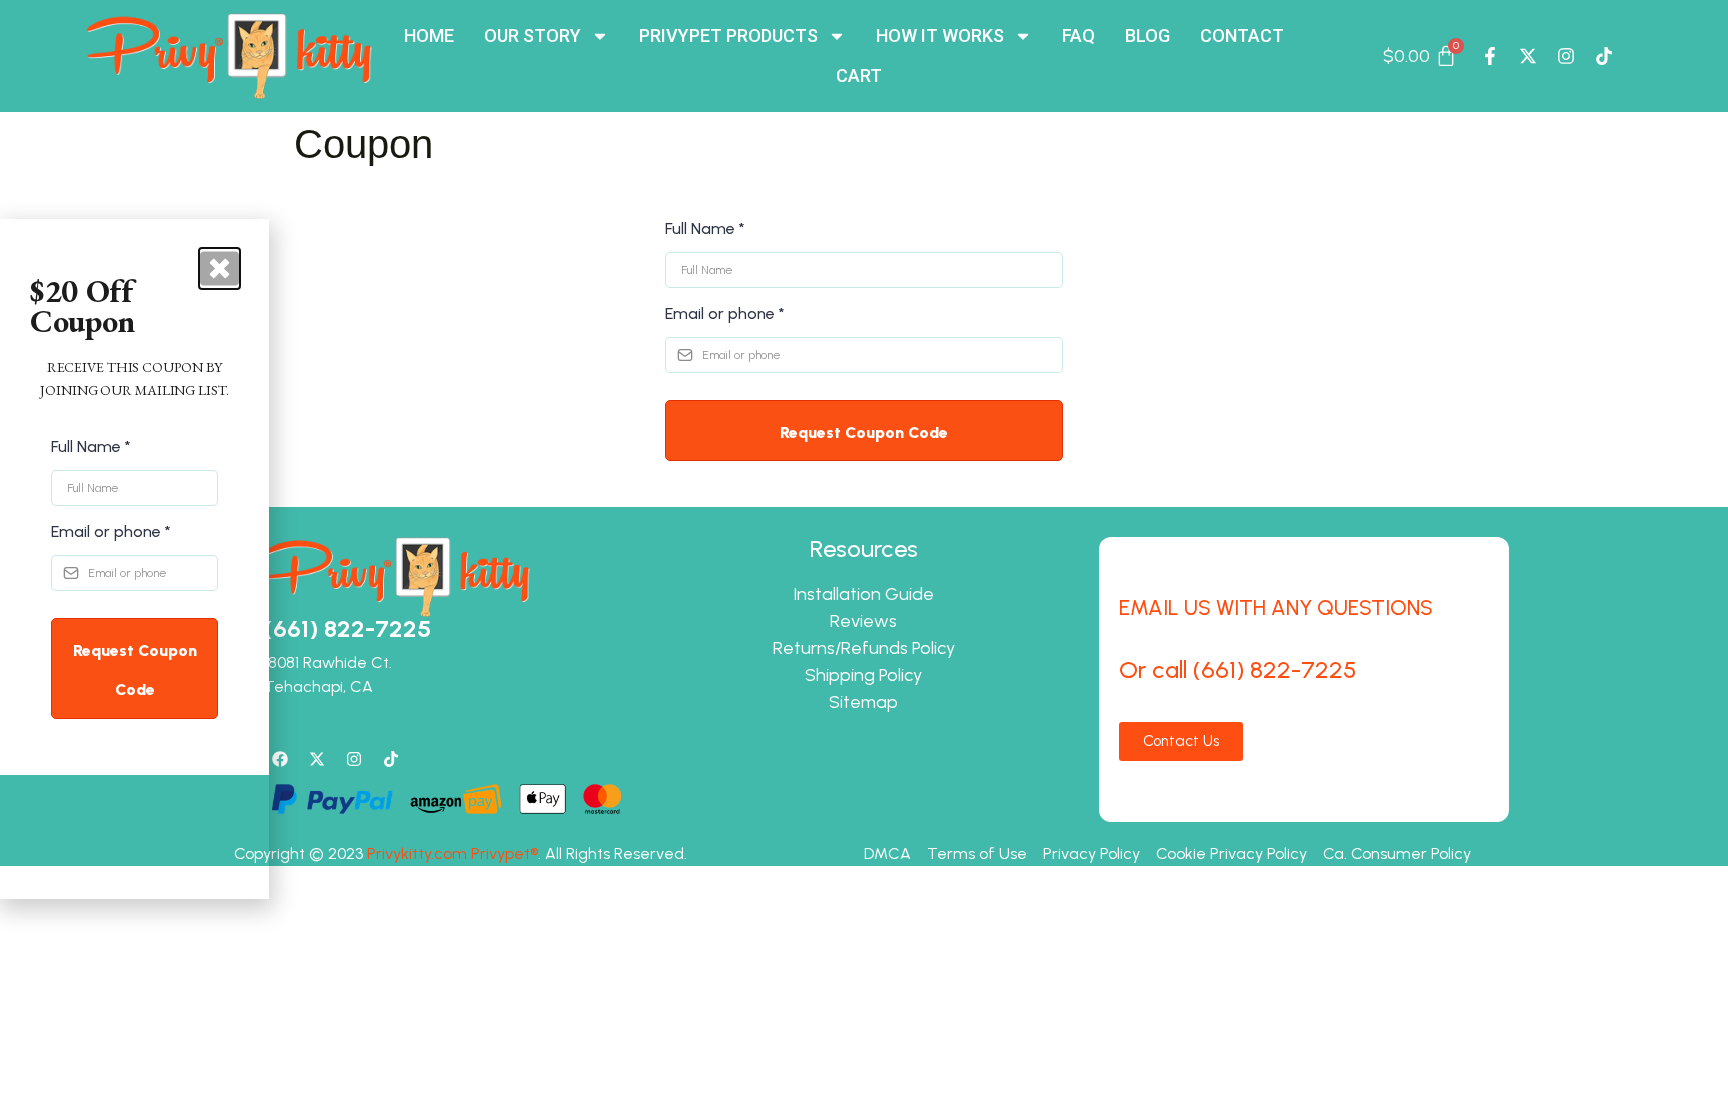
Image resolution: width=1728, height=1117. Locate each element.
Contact (1242, 35)
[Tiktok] (1604, 56)
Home (429, 35)
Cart (859, 75)
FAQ (1078, 35)
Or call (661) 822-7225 (1237, 669)
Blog (1147, 35)
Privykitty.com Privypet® (452, 853)
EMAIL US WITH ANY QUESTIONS (1276, 607)
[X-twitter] (1528, 56)
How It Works (940, 35)
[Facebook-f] (1490, 56)
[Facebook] (280, 759)
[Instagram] (1566, 56)
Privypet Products (728, 35)
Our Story (532, 35)
